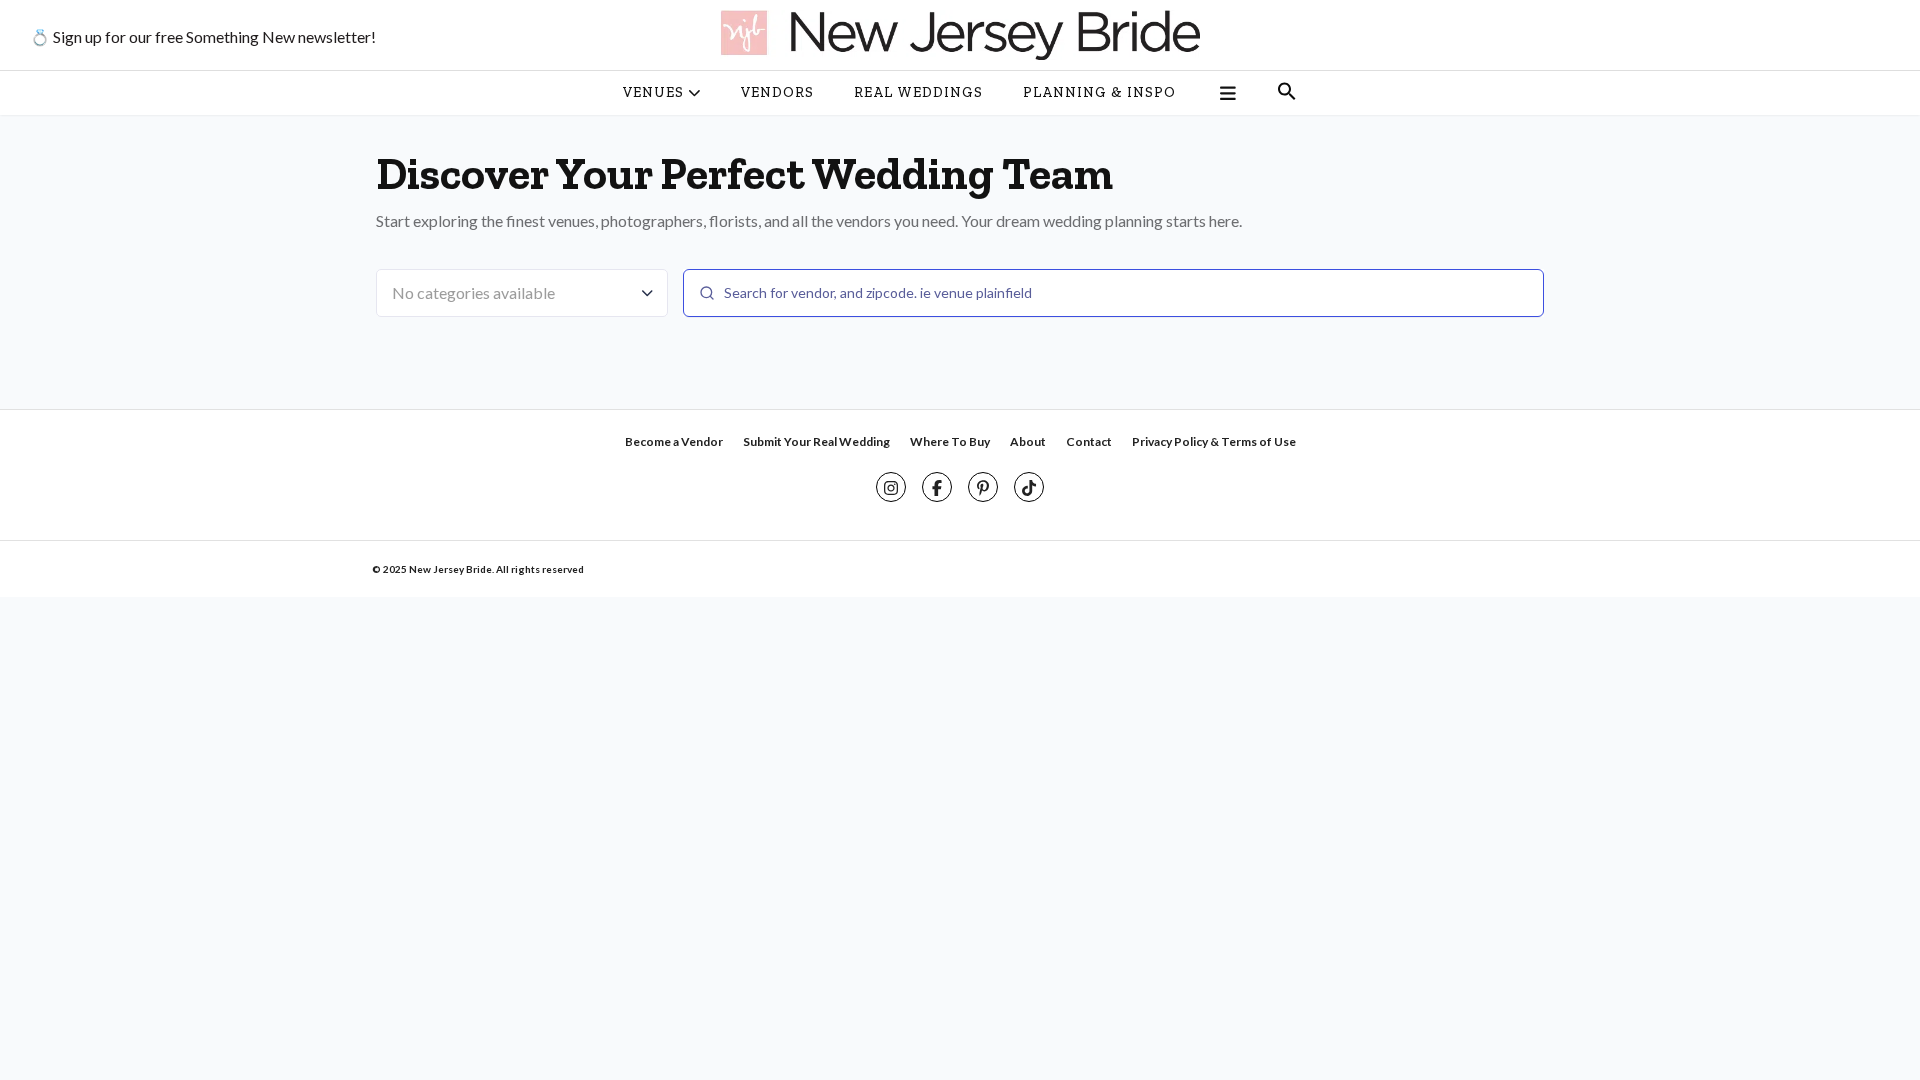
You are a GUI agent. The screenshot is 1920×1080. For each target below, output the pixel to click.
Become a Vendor (674, 441)
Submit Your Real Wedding (816, 441)
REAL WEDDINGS (918, 92)
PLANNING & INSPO (1099, 92)
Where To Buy (950, 441)
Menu (1226, 93)
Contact (1089, 441)
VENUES (653, 92)
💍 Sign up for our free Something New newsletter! (203, 36)
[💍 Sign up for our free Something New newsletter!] (960, 35)
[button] (1287, 93)
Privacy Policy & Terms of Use (1214, 441)
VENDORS (777, 92)
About (1028, 441)
